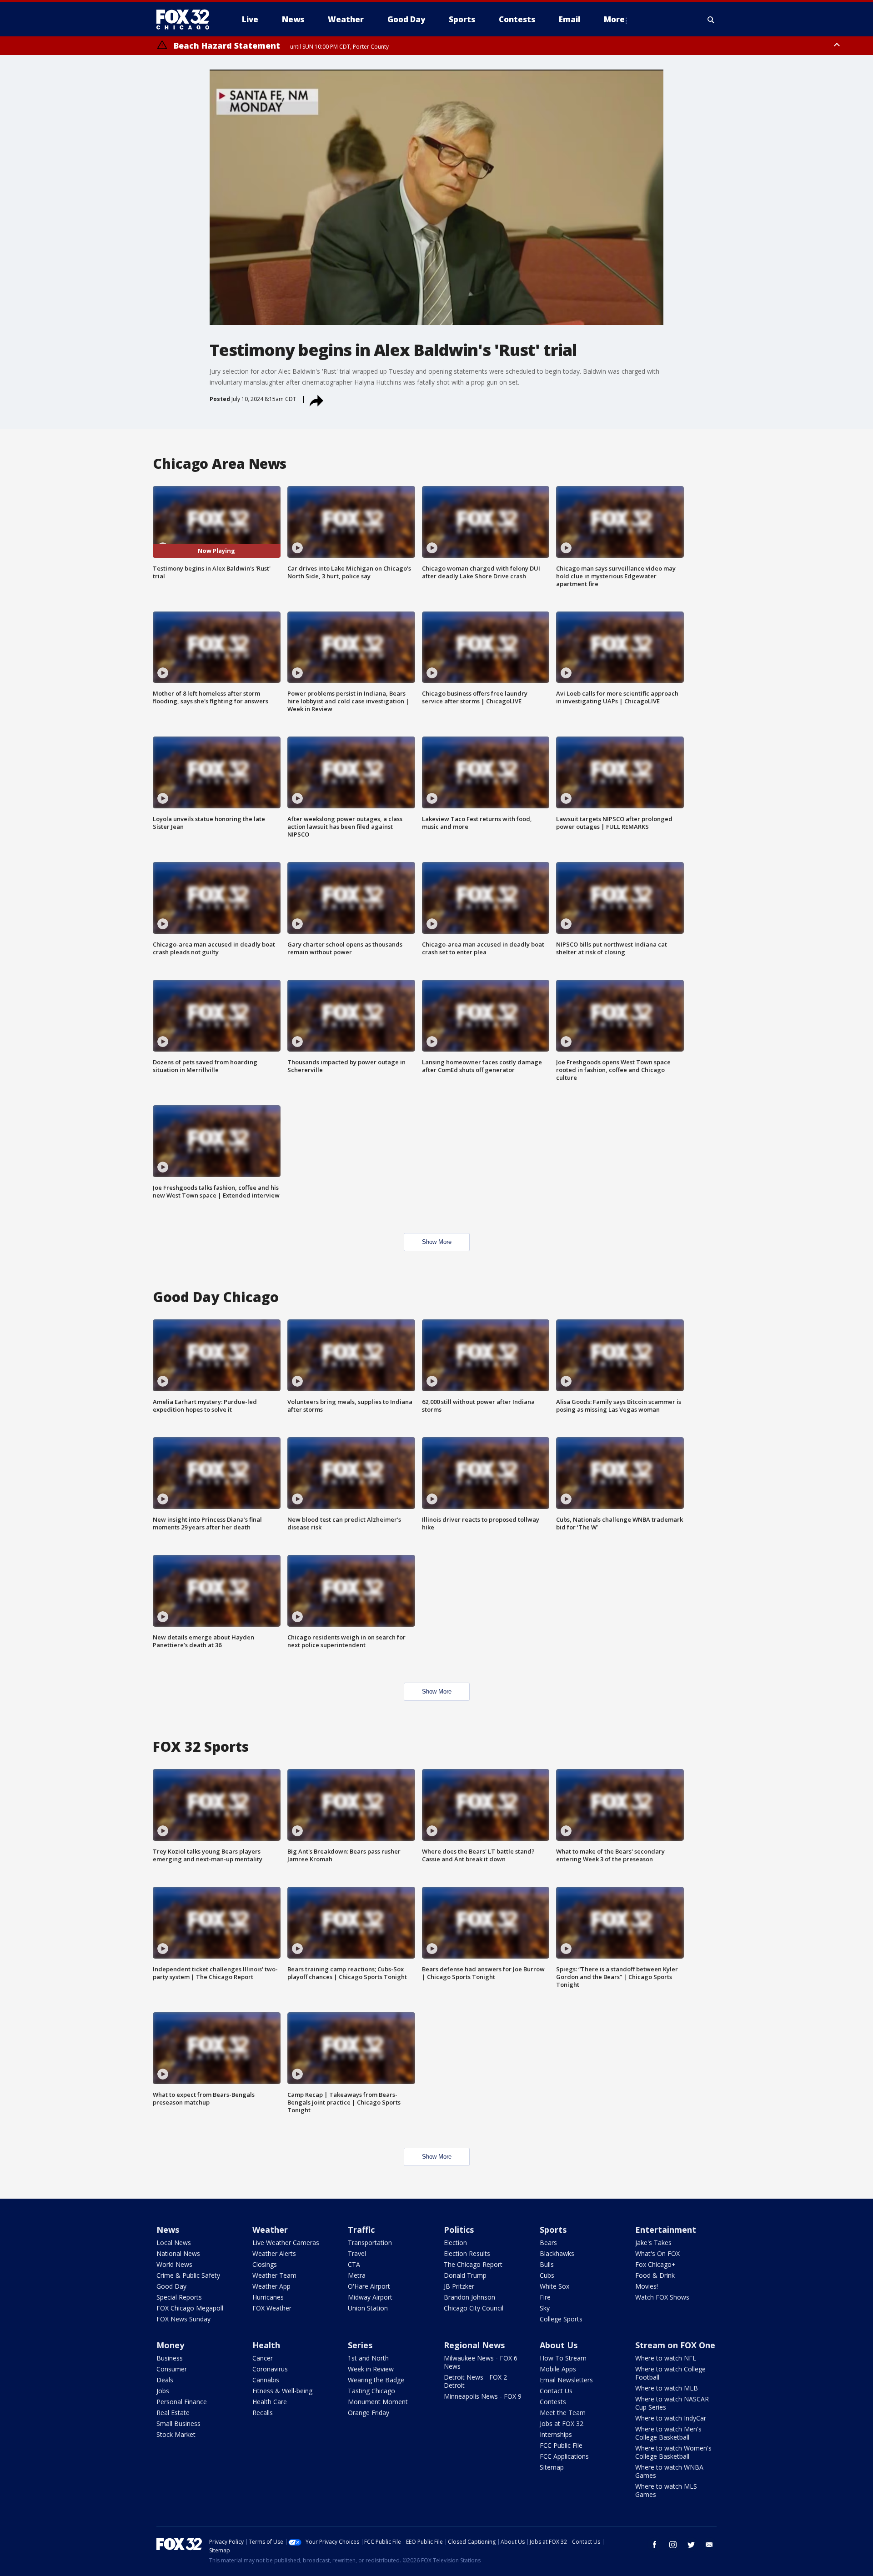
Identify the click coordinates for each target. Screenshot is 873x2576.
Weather (270, 2230)
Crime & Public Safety (188, 2275)
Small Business (178, 2423)
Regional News (474, 2345)
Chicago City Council (474, 2308)
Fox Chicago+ (655, 2264)
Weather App (271, 2286)
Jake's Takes (653, 2243)
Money (170, 2345)
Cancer (263, 2358)
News (168, 2230)
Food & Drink (655, 2275)
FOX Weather (272, 2308)
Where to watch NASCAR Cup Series (672, 2403)
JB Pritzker (459, 2286)
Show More (437, 1242)
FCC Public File (561, 2445)
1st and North (368, 2358)
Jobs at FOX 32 (562, 2423)
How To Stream (563, 2358)
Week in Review (371, 2369)
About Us (559, 2345)
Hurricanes (268, 2297)
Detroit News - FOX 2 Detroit (475, 2381)
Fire (545, 2297)
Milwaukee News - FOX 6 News (481, 2362)
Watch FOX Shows (662, 2297)
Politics (459, 2230)
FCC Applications (564, 2456)
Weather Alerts (274, 2253)
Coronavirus (270, 2369)
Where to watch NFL (666, 2358)
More (614, 19)
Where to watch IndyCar (671, 2418)
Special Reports (179, 2297)
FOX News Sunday (183, 2319)
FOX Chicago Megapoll (190, 2308)
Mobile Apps (558, 2369)
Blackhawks (557, 2253)
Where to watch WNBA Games (669, 2471)
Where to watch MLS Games (666, 2490)
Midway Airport (370, 2297)
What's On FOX (657, 2253)
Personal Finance (182, 2402)
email (709, 2545)
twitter (691, 2545)
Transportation (370, 2243)
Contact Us (556, 2391)
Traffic (361, 2230)
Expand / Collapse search (711, 20)
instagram (673, 2545)
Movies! (647, 2286)
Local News (174, 2243)
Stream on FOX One (675, 2345)
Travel (357, 2253)
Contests (553, 2402)
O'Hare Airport (369, 2286)
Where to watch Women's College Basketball (673, 2452)
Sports (553, 2230)
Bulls (547, 2264)
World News (174, 2264)
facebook (655, 2545)
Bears (548, 2243)
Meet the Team (563, 2413)
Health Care (270, 2402)
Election (455, 2243)
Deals (165, 2380)
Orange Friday (369, 2413)
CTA (354, 2264)
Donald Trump (465, 2275)
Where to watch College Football (670, 2373)
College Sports (561, 2319)
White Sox (554, 2286)
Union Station (368, 2308)
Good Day (171, 2286)
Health (266, 2345)
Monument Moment (378, 2402)
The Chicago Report (473, 2264)
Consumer (172, 2369)
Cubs (547, 2275)
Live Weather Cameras (286, 2243)
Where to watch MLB (667, 2388)
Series (360, 2345)
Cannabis (266, 2380)
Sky (545, 2308)
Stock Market (176, 2434)
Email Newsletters (566, 2380)
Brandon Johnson (469, 2297)
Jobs (163, 2391)
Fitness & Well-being (282, 2391)
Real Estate (173, 2413)
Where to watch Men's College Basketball (668, 2433)
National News (178, 2253)
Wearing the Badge (376, 2380)
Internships (556, 2434)
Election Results (467, 2253)
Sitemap (552, 2467)
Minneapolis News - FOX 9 (483, 2396)
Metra (357, 2275)
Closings (265, 2264)
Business (170, 2358)
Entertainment (666, 2230)
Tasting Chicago (371, 2391)
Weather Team (274, 2275)
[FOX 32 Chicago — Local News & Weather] (186, 20)
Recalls (263, 2413)
